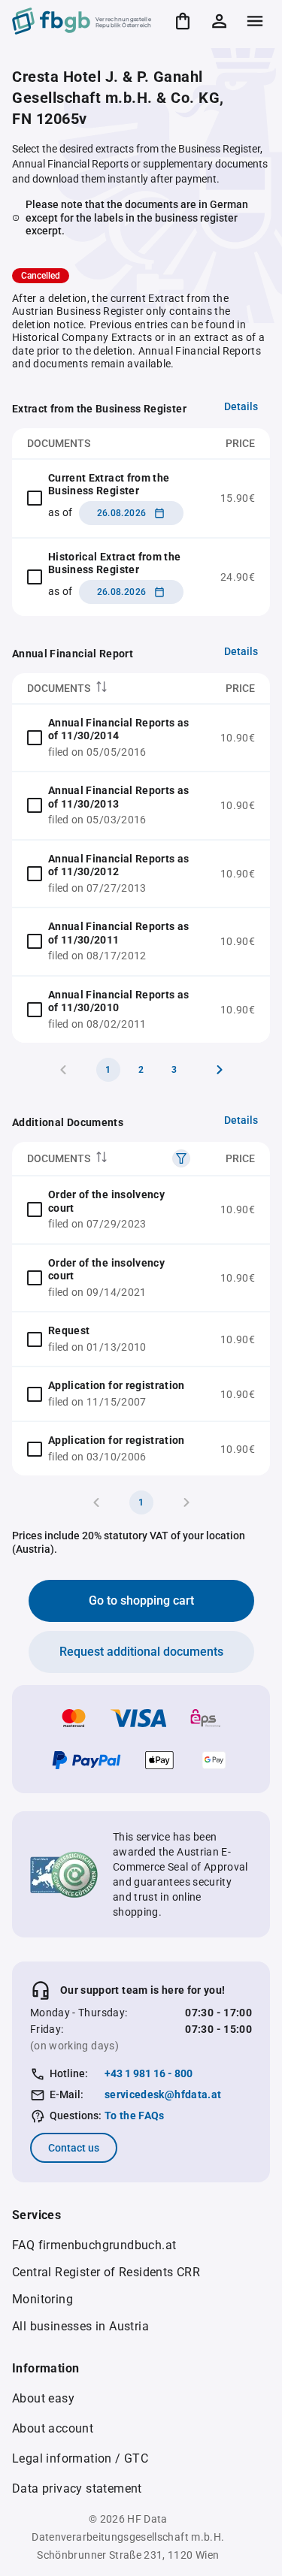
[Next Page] (220, 1070)
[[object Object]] (181, 1158)
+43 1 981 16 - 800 (149, 2073)
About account (53, 2428)
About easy (43, 2398)
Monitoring (42, 2299)
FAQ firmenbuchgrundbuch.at (94, 2245)
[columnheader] (109, 689)
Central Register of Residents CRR (106, 2272)
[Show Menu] (255, 21)
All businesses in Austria (80, 2326)
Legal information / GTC (80, 2458)
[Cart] (183, 21)
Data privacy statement (77, 2488)
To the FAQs (135, 2115)
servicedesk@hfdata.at (163, 2094)
